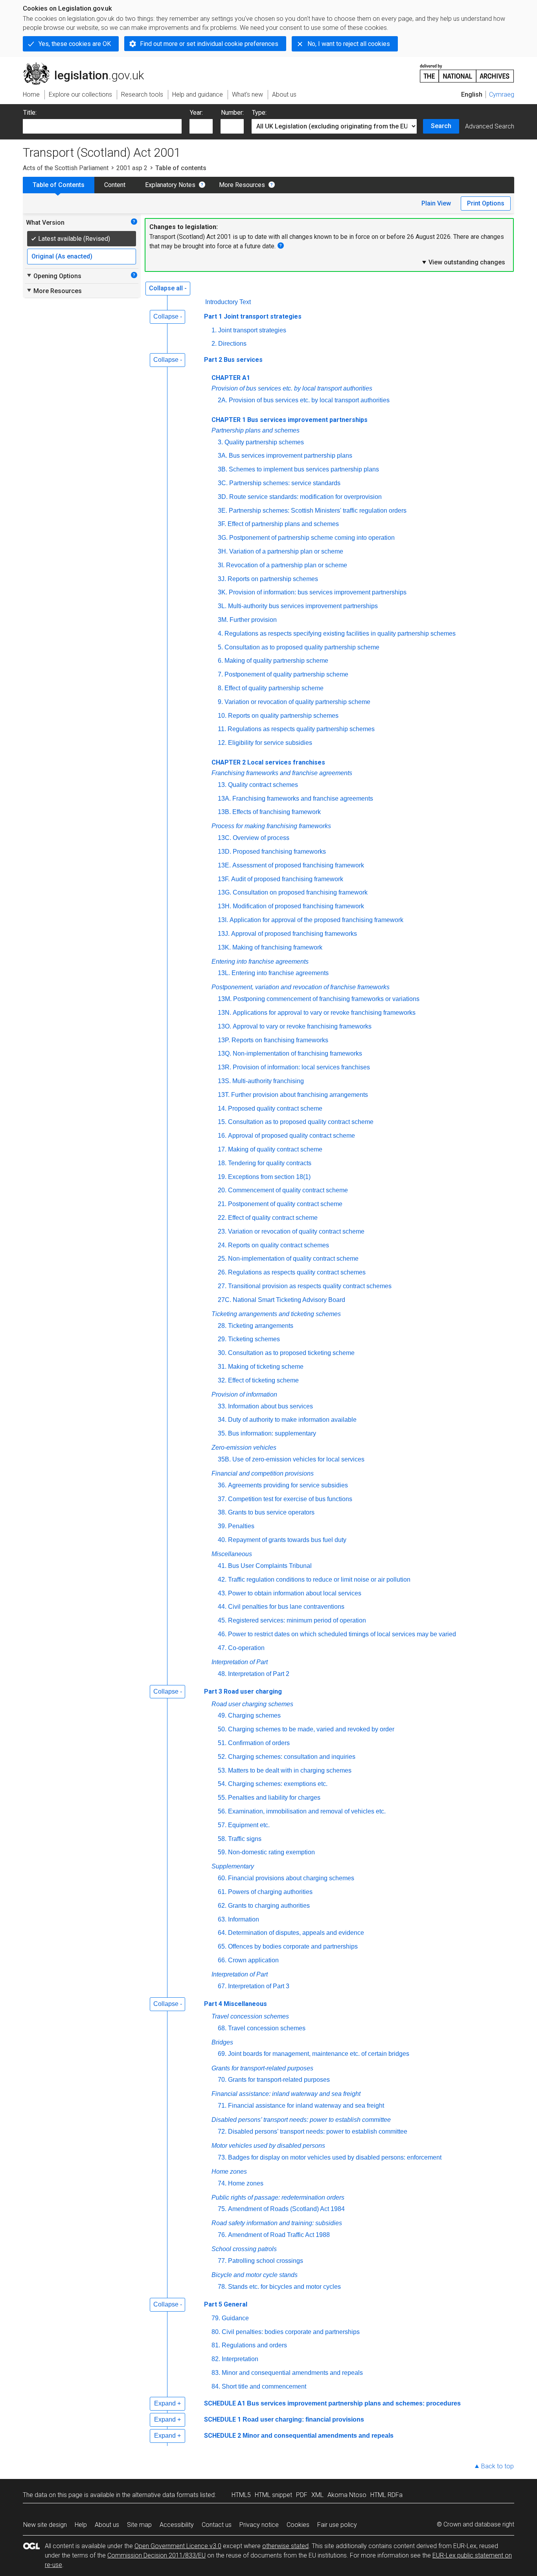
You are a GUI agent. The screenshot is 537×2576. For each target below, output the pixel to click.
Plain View (436, 203)
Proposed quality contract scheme (275, 1108)
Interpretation (240, 2359)
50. (222, 1729)
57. (222, 1825)
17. (222, 1149)
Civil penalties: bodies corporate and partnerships (291, 2332)
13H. (224, 906)
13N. (224, 1013)
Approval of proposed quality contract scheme (291, 1136)
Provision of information (244, 1394)
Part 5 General (226, 2304)
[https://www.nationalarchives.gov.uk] (467, 70)
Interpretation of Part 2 (259, 1674)
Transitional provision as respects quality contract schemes (310, 1286)
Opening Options (54, 276)
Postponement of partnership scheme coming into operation (312, 538)
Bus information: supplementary (272, 1433)
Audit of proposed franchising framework (287, 879)
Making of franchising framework (277, 947)
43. (222, 1593)
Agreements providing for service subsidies (288, 1485)
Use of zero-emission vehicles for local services (298, 1459)
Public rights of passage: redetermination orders (278, 2197)
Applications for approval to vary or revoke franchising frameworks (324, 1013)
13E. (224, 865)
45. (222, 1620)
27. (222, 1286)
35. (222, 1433)
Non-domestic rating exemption (271, 1852)
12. (222, 743)
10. (222, 716)
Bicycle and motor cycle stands (255, 2275)
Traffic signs (245, 1839)
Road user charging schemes (252, 1704)
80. (216, 2332)
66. (222, 1960)
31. (222, 1367)
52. (222, 1757)
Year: (196, 113)
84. (216, 2386)
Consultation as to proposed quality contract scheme (301, 1122)
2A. (223, 400)
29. (222, 1339)
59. (222, 1852)
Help (81, 2525)
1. (214, 330)
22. (222, 1218)
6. (220, 661)
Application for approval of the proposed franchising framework (316, 920)
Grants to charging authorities (269, 1906)
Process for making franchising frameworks (271, 826)
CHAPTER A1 (231, 378)
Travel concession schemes (250, 2016)
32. (222, 1380)
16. (222, 1136)
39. (222, 1526)
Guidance (235, 2318)
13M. (225, 999)
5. (220, 647)
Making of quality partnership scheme (276, 661)
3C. (223, 483)
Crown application (253, 1960)
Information (244, 1919)
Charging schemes (254, 1715)
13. (222, 785)
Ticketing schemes (254, 1339)
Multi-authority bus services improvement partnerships (303, 606)
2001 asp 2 (132, 168)
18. (222, 1163)
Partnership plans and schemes (256, 430)
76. (222, 2235)
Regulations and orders (254, 2345)
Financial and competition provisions (263, 1473)
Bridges (222, 2042)
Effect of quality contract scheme (273, 1218)
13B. (224, 812)
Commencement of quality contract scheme (288, 1190)
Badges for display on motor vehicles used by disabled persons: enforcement (335, 2157)
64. (222, 1933)
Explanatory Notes (170, 185)
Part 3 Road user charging (243, 1691)
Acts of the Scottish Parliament (66, 168)
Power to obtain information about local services (295, 1593)
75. (222, 2209)
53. (222, 1770)
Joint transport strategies (252, 330)
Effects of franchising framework (277, 812)
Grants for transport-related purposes (262, 2068)
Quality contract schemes (263, 785)
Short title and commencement (264, 2386)
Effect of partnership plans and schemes (283, 524)
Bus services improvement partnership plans (291, 456)
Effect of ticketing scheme (263, 1380)
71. (222, 2106)
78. (222, 2287)
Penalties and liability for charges (274, 1798)
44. (222, 1607)
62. (222, 1906)
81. (216, 2345)
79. (216, 2318)
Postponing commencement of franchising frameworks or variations (326, 999)
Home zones (229, 2172)
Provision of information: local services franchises (301, 1067)
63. (222, 1919)
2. (214, 344)
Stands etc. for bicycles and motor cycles (284, 2287)
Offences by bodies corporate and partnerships (293, 1946)
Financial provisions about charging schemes (291, 1878)
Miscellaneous (232, 1554)
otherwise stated (285, 2546)
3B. (223, 469)
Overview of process (261, 838)
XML (317, 2495)
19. (222, 1177)
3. (220, 442)
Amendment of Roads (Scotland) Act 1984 (286, 2209)
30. (222, 1353)
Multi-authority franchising (268, 1081)
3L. (222, 606)
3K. (223, 592)
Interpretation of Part (240, 1662)
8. (220, 688)
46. (222, 1634)
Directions (232, 344)
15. (222, 1122)
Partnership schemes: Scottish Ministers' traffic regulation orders (318, 511)
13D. (224, 852)
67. (222, 1986)
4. (220, 633)
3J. (222, 579)
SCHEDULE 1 (223, 2419)
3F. (222, 524)
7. (220, 674)
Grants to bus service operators (271, 1512)
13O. (224, 1026)
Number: (232, 113)
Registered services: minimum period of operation (297, 1620)
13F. (224, 879)
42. (222, 1580)
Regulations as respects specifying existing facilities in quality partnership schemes (340, 633)
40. (222, 1540)
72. (222, 2131)
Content (115, 185)
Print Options (486, 203)
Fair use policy (337, 2525)
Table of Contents (59, 185)
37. (222, 1499)
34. (222, 1420)
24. (222, 1245)
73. (222, 2157)
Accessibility (177, 2525)
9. (220, 702)
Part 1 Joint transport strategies (253, 316)
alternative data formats (165, 2495)
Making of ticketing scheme (266, 1367)
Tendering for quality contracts (270, 1163)
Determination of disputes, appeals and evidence (296, 1933)
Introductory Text (228, 302)
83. (216, 2373)
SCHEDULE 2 (223, 2436)
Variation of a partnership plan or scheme (286, 551)
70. (222, 2080)
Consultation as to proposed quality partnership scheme (302, 647)
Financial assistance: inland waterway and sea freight (286, 2094)
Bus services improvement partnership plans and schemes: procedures (354, 2403)
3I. (221, 565)
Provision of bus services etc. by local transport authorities (292, 388)
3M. (223, 620)
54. (222, 1784)
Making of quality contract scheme (275, 1149)
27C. (224, 1300)
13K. (224, 947)
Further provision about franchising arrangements (300, 1095)
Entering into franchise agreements (260, 962)
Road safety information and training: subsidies (277, 2223)
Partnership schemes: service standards (285, 483)
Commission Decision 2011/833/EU (156, 2555)
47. (222, 1648)
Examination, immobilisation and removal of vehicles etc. (307, 1811)
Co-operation (246, 1648)
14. (222, 1108)
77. (222, 2261)
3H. (223, 551)
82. (216, 2359)
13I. (223, 920)
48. (222, 1674)
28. (222, 1326)
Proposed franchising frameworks (279, 852)
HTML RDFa (386, 2495)
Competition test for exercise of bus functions (290, 1499)
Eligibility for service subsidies (270, 743)
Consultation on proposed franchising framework (300, 892)
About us (107, 2525)
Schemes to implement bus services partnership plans (304, 469)
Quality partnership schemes (264, 442)
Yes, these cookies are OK (75, 44)
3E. (223, 511)
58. (222, 1839)
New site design (45, 2525)
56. (222, 1811)
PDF (302, 2495)
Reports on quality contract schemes (279, 1245)
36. (222, 1485)
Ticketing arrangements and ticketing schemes (276, 1314)
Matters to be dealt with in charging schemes (290, 1770)
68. (222, 2028)
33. (222, 1406)
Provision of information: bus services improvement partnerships (318, 592)
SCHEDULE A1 (225, 2403)
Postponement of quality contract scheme (285, 1204)
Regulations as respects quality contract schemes (297, 1272)
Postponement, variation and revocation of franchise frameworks (301, 987)
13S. (224, 1081)
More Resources (242, 185)
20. (222, 1190)
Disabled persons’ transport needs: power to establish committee (301, 2120)
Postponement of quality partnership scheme (286, 674)
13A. (224, 798)
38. (222, 1512)
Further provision (253, 620)
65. (222, 1946)
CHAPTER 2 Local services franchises (268, 762)
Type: (259, 113)
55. (222, 1798)
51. (222, 1743)
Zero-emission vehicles (244, 1448)
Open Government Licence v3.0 (178, 2546)
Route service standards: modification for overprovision (305, 497)
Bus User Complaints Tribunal (270, 1566)
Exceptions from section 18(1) (269, 1177)
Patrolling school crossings (266, 2261)
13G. (224, 892)
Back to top (497, 2466)
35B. (224, 1459)
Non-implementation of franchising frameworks (297, 1053)
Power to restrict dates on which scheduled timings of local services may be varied (342, 1634)
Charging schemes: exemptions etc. (278, 1784)
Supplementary (233, 1866)
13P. (224, 1040)
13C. (224, 838)
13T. (224, 1095)
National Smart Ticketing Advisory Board (289, 1300)
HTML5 (241, 2495)
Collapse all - (168, 288)
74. (222, 2183)
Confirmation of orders (259, 1743)
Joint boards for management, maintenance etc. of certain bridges (319, 2054)
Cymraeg (502, 94)
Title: (30, 113)
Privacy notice (259, 2525)
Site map (139, 2525)
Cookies (298, 2525)
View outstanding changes (463, 262)
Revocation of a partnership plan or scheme (287, 565)
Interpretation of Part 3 (259, 1986)
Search (441, 126)
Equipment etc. (249, 1825)
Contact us (217, 2525)
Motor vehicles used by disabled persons (268, 2146)
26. (222, 1272)
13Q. (224, 1053)
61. (222, 1892)
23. (222, 1231)
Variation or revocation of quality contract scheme (296, 1231)
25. (222, 1259)
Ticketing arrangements (261, 1326)
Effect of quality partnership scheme (274, 688)
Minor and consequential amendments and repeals (292, 2373)
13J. (224, 934)
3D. (223, 497)
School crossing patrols (244, 2249)
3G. (223, 538)
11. (222, 729)
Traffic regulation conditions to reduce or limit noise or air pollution (319, 1580)
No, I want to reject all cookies (349, 44)
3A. (223, 456)
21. (222, 1204)
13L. (224, 973)
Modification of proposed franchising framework (298, 906)
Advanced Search (490, 126)
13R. (224, 1067)
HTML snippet (273, 2495)
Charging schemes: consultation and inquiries (292, 1757)
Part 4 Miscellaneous (235, 2004)
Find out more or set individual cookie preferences (209, 44)
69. (222, 2054)
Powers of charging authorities (270, 1892)
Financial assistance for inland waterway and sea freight (306, 2106)
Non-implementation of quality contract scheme (293, 1259)
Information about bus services (270, 1406)
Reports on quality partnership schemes (283, 716)
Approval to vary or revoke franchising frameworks (302, 1026)
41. (222, 1566)
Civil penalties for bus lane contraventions (286, 1607)
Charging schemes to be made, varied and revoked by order (311, 1729)
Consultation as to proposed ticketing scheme (291, 1353)
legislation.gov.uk (88, 66)
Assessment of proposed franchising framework (298, 865)
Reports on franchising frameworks (280, 1040)
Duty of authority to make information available (292, 1420)
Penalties (241, 1526)
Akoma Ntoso (347, 2495)
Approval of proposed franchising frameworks (294, 934)
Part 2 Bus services (233, 360)
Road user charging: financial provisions (303, 2419)
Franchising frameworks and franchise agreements (282, 773)
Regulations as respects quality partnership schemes (301, 729)
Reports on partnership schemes (273, 579)
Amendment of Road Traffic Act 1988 (279, 2235)
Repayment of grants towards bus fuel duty (287, 1540)
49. (222, 1715)
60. (222, 1878)
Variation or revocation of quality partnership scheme (297, 702)
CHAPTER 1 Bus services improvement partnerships (290, 420)
